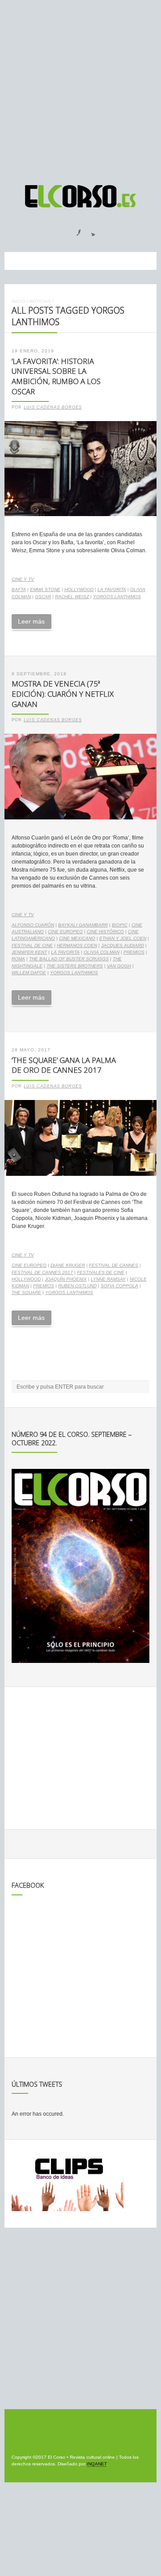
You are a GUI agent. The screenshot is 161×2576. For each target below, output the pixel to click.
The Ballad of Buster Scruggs (69, 959)
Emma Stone (45, 589)
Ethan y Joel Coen (123, 938)
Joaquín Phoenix (66, 1279)
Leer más (31, 621)
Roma (18, 959)
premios (134, 952)
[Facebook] (73, 230)
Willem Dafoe (29, 973)
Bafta (19, 589)
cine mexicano (77, 938)
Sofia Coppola (119, 1286)
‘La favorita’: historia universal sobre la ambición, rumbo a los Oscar (56, 376)
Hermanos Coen (77, 945)
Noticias (40, 301)
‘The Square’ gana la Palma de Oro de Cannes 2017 (64, 1065)
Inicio (19, 301)
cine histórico (105, 932)
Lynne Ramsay (108, 1279)
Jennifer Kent (29, 952)
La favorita (112, 589)
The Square (26, 1292)
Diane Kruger (68, 1265)
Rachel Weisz (72, 597)
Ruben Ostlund (77, 1286)
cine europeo (65, 932)
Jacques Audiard (123, 945)
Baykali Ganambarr (83, 925)
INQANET (97, 2464)
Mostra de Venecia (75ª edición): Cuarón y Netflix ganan (63, 694)
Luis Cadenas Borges (53, 407)
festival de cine (32, 945)
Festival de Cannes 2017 (42, 1272)
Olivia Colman (102, 952)
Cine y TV (23, 579)
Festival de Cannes (114, 1265)
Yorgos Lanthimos (117, 597)
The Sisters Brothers (75, 966)
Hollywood (79, 589)
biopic (120, 925)
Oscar (43, 597)
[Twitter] (90, 230)
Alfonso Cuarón (33, 925)
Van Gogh (119, 966)
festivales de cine (101, 1272)
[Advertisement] (80, 88)
